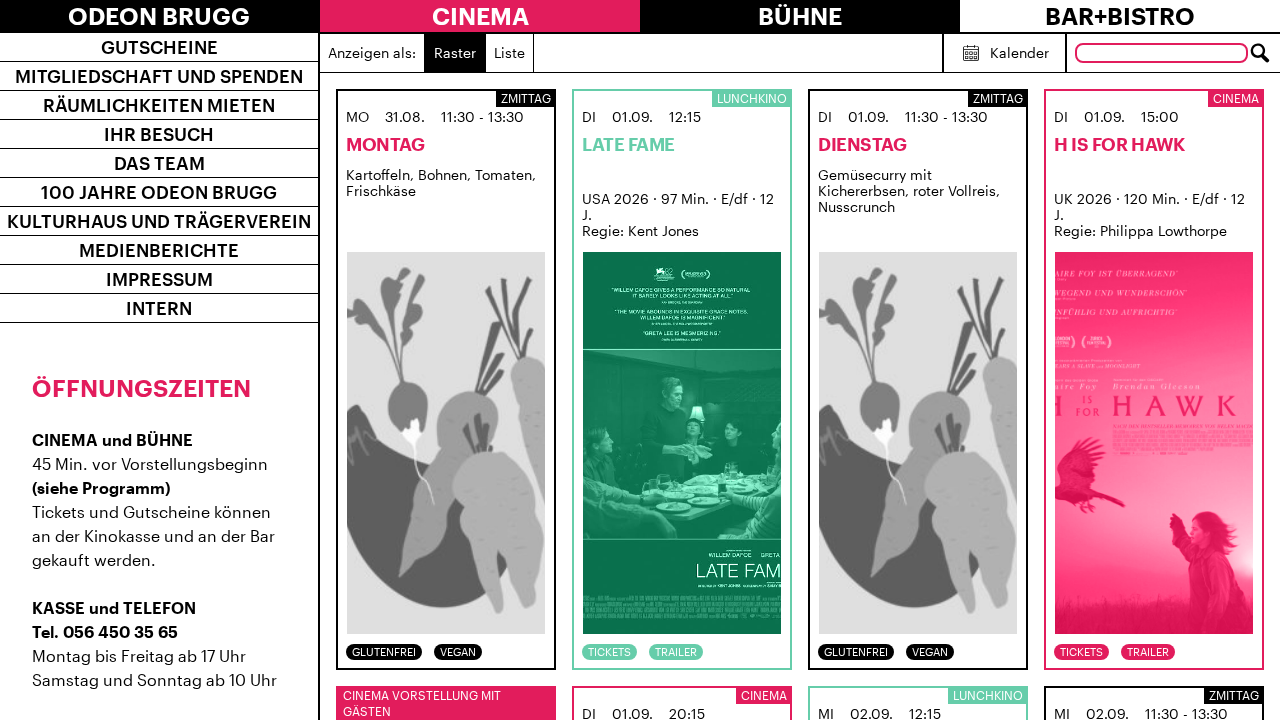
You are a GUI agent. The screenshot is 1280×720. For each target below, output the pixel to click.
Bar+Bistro (1120, 15)
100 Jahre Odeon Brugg (159, 192)
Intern (159, 308)
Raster (455, 53)
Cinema (480, 15)
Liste (509, 53)
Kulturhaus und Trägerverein (159, 221)
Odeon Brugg (159, 15)
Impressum (159, 279)
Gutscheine (159, 47)
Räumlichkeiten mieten (159, 105)
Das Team (159, 163)
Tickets (609, 651)
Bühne (800, 15)
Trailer (676, 651)
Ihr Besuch (159, 134)
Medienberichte (159, 250)
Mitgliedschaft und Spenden (159, 76)
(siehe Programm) (101, 487)
